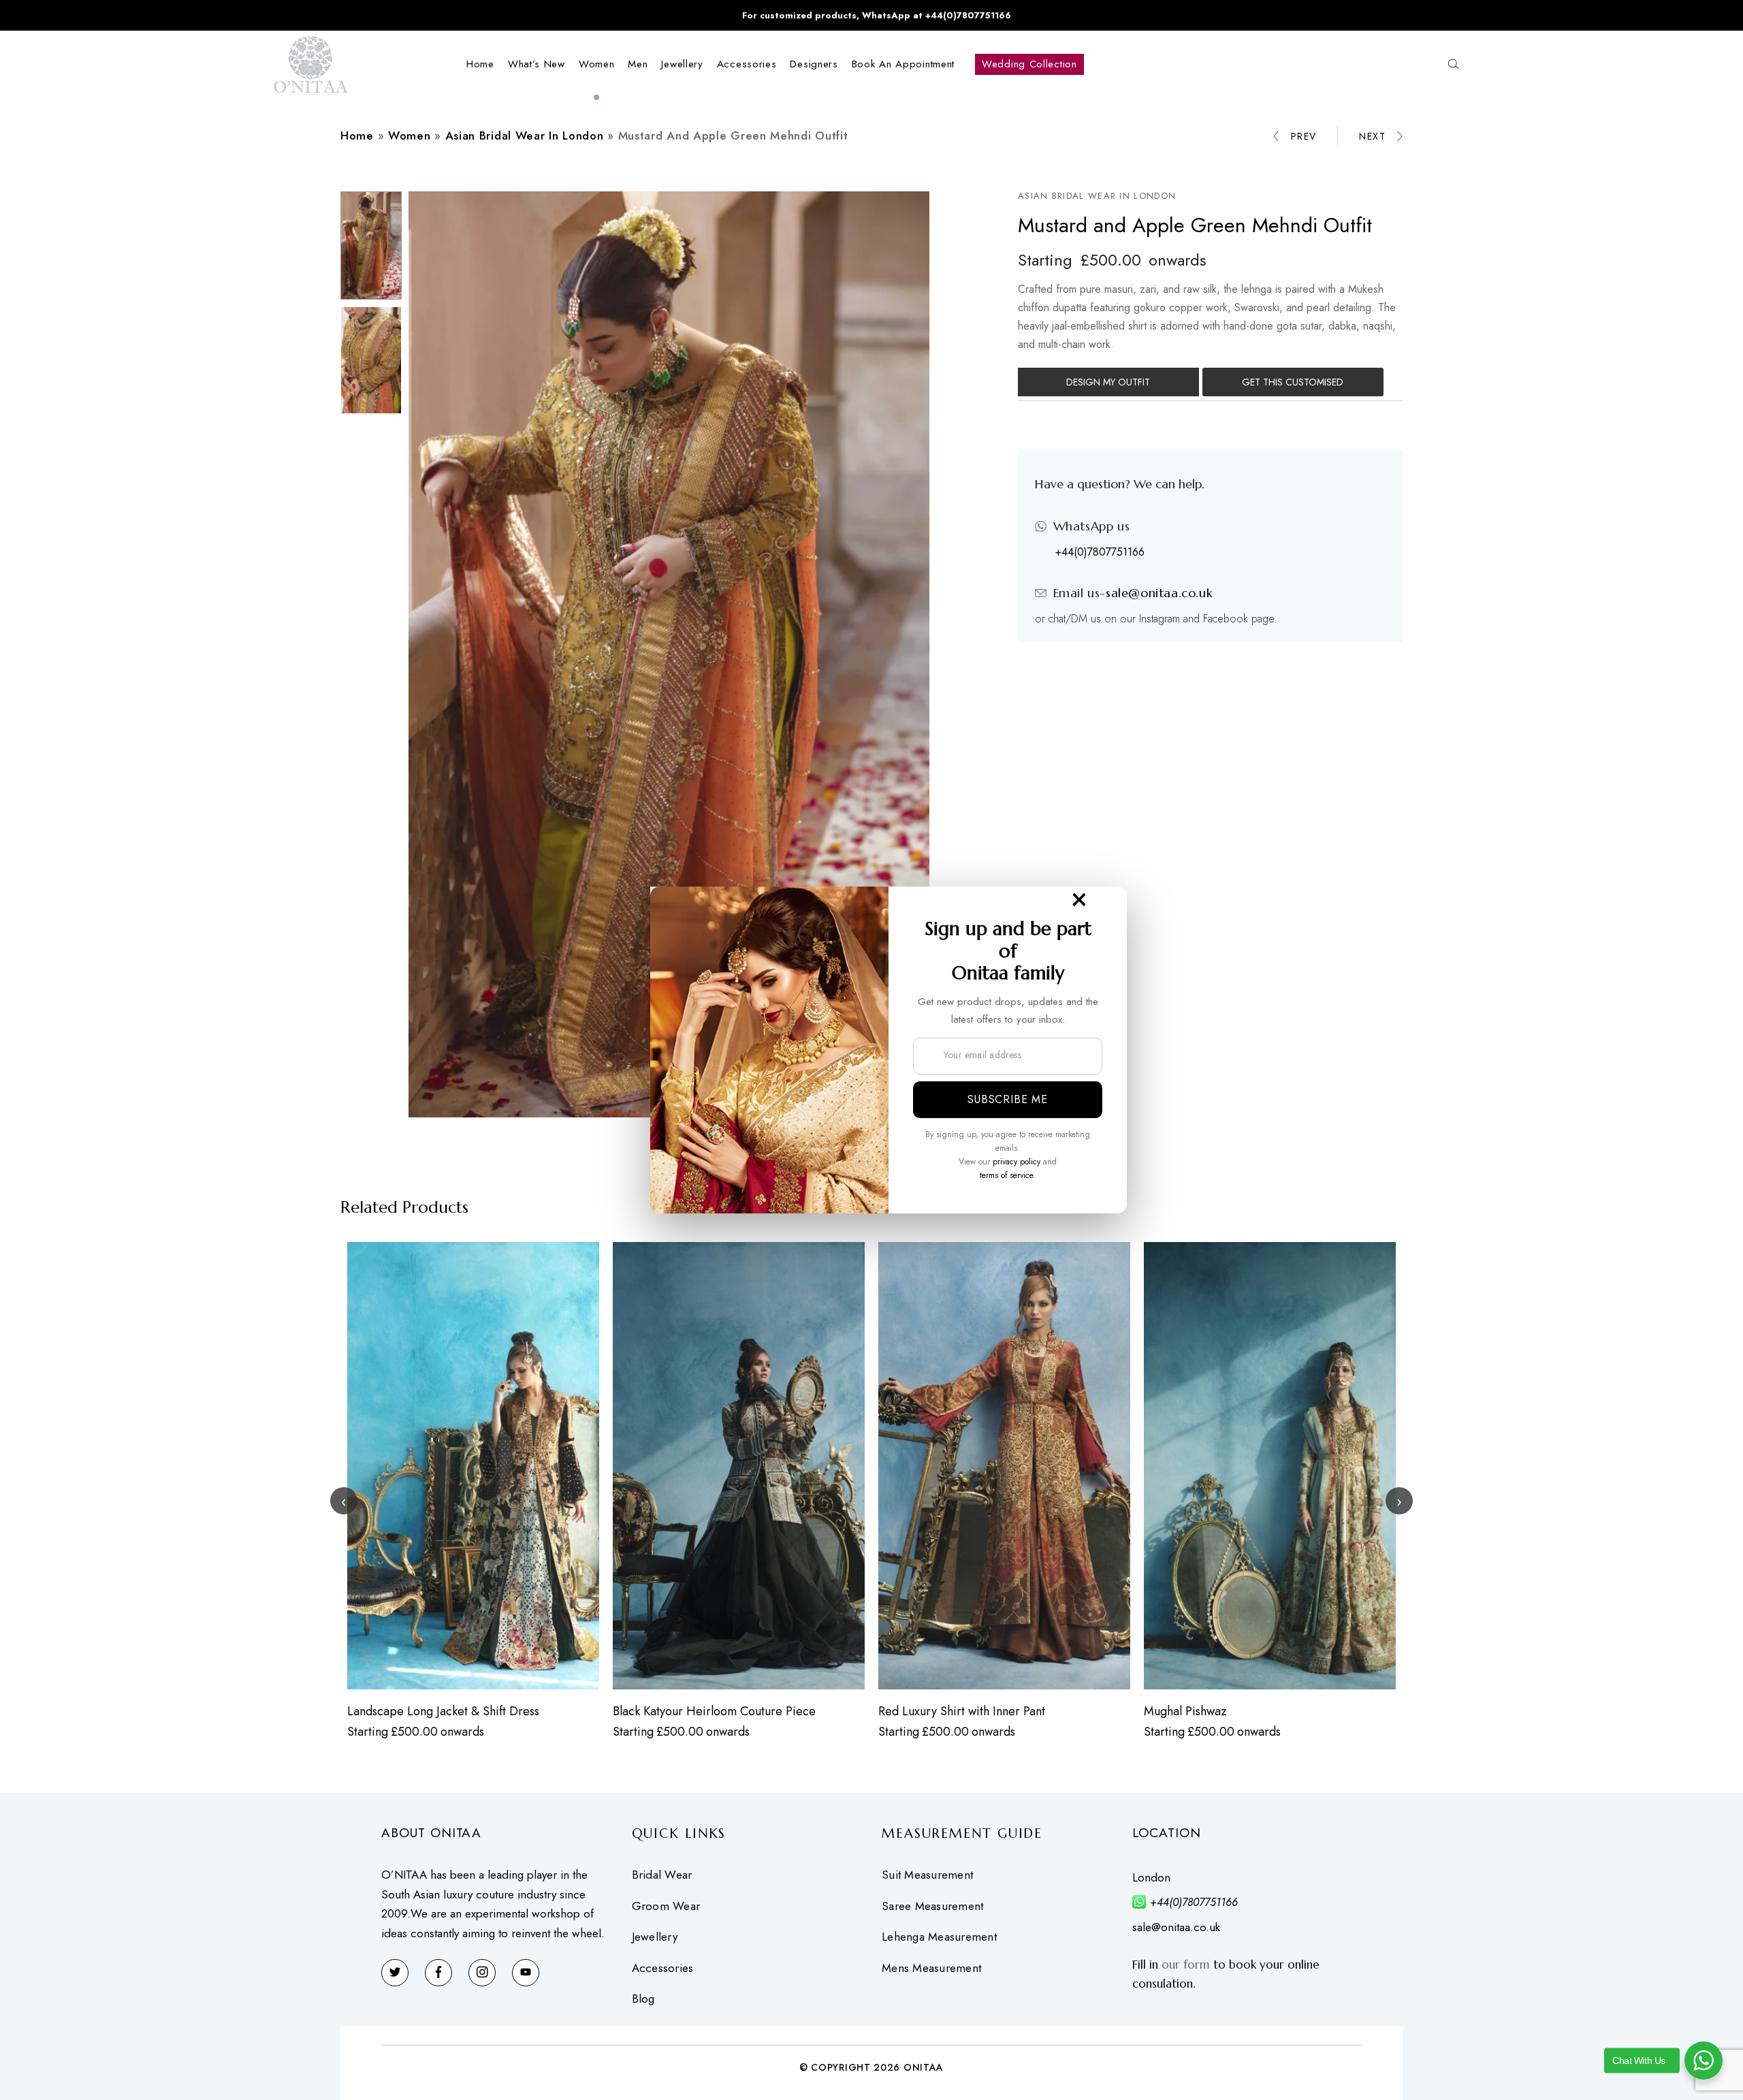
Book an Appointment (903, 64)
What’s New (537, 64)
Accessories (663, 1968)
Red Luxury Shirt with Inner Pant (962, 1711)
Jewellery (655, 1937)
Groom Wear (666, 1906)
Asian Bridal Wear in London (525, 136)
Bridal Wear (662, 1875)
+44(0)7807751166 (1100, 552)
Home (480, 64)
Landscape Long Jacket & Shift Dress (443, 1711)
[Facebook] (438, 1973)
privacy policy (1017, 1162)
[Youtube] (526, 1973)
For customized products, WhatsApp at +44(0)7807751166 (877, 15)
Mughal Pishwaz (1185, 1711)
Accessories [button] (747, 64)
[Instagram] (482, 1973)
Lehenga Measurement (939, 1937)
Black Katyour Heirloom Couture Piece (714, 1711)
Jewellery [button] (682, 64)
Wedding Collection (1029, 64)
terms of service (1006, 1175)
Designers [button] (814, 64)
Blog (643, 1999)
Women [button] (597, 64)
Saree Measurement (932, 1906)
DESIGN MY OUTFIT (1108, 382)
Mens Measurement (931, 1968)
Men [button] (638, 64)
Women (410, 136)
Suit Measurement (927, 1875)
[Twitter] (395, 1973)
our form (1186, 1964)
